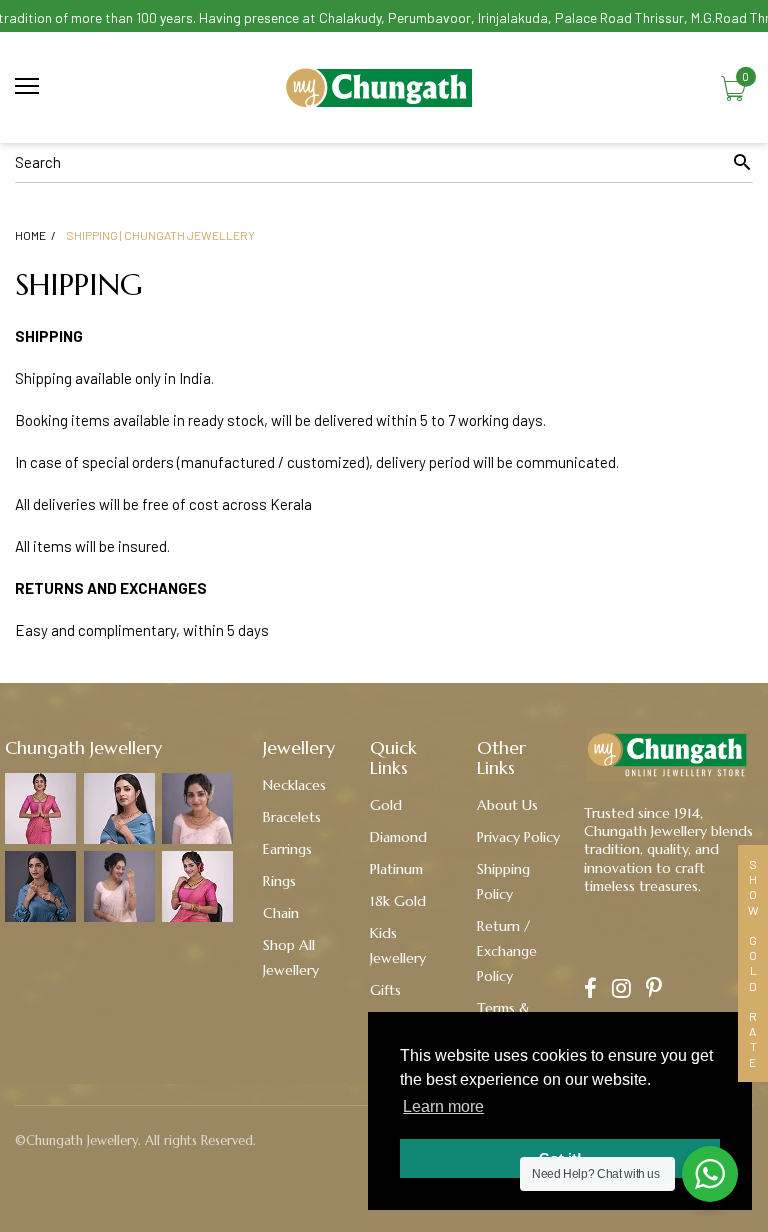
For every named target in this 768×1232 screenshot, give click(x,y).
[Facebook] (590, 990)
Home (30, 235)
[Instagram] (621, 990)
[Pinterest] (654, 990)
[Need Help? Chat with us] (710, 1174)
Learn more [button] (443, 1106)
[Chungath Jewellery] (384, 87)
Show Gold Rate (753, 963)
